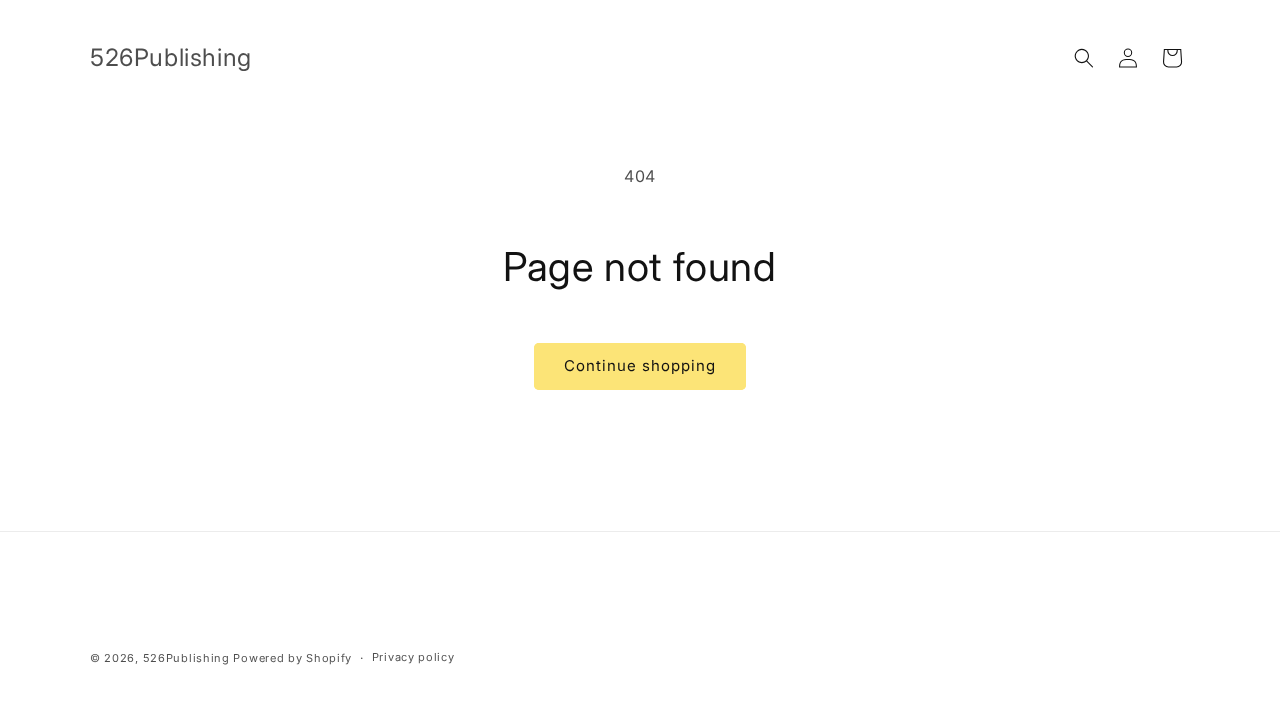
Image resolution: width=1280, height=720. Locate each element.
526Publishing (186, 658)
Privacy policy (413, 657)
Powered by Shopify (292, 658)
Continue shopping (640, 365)
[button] (1084, 58)
